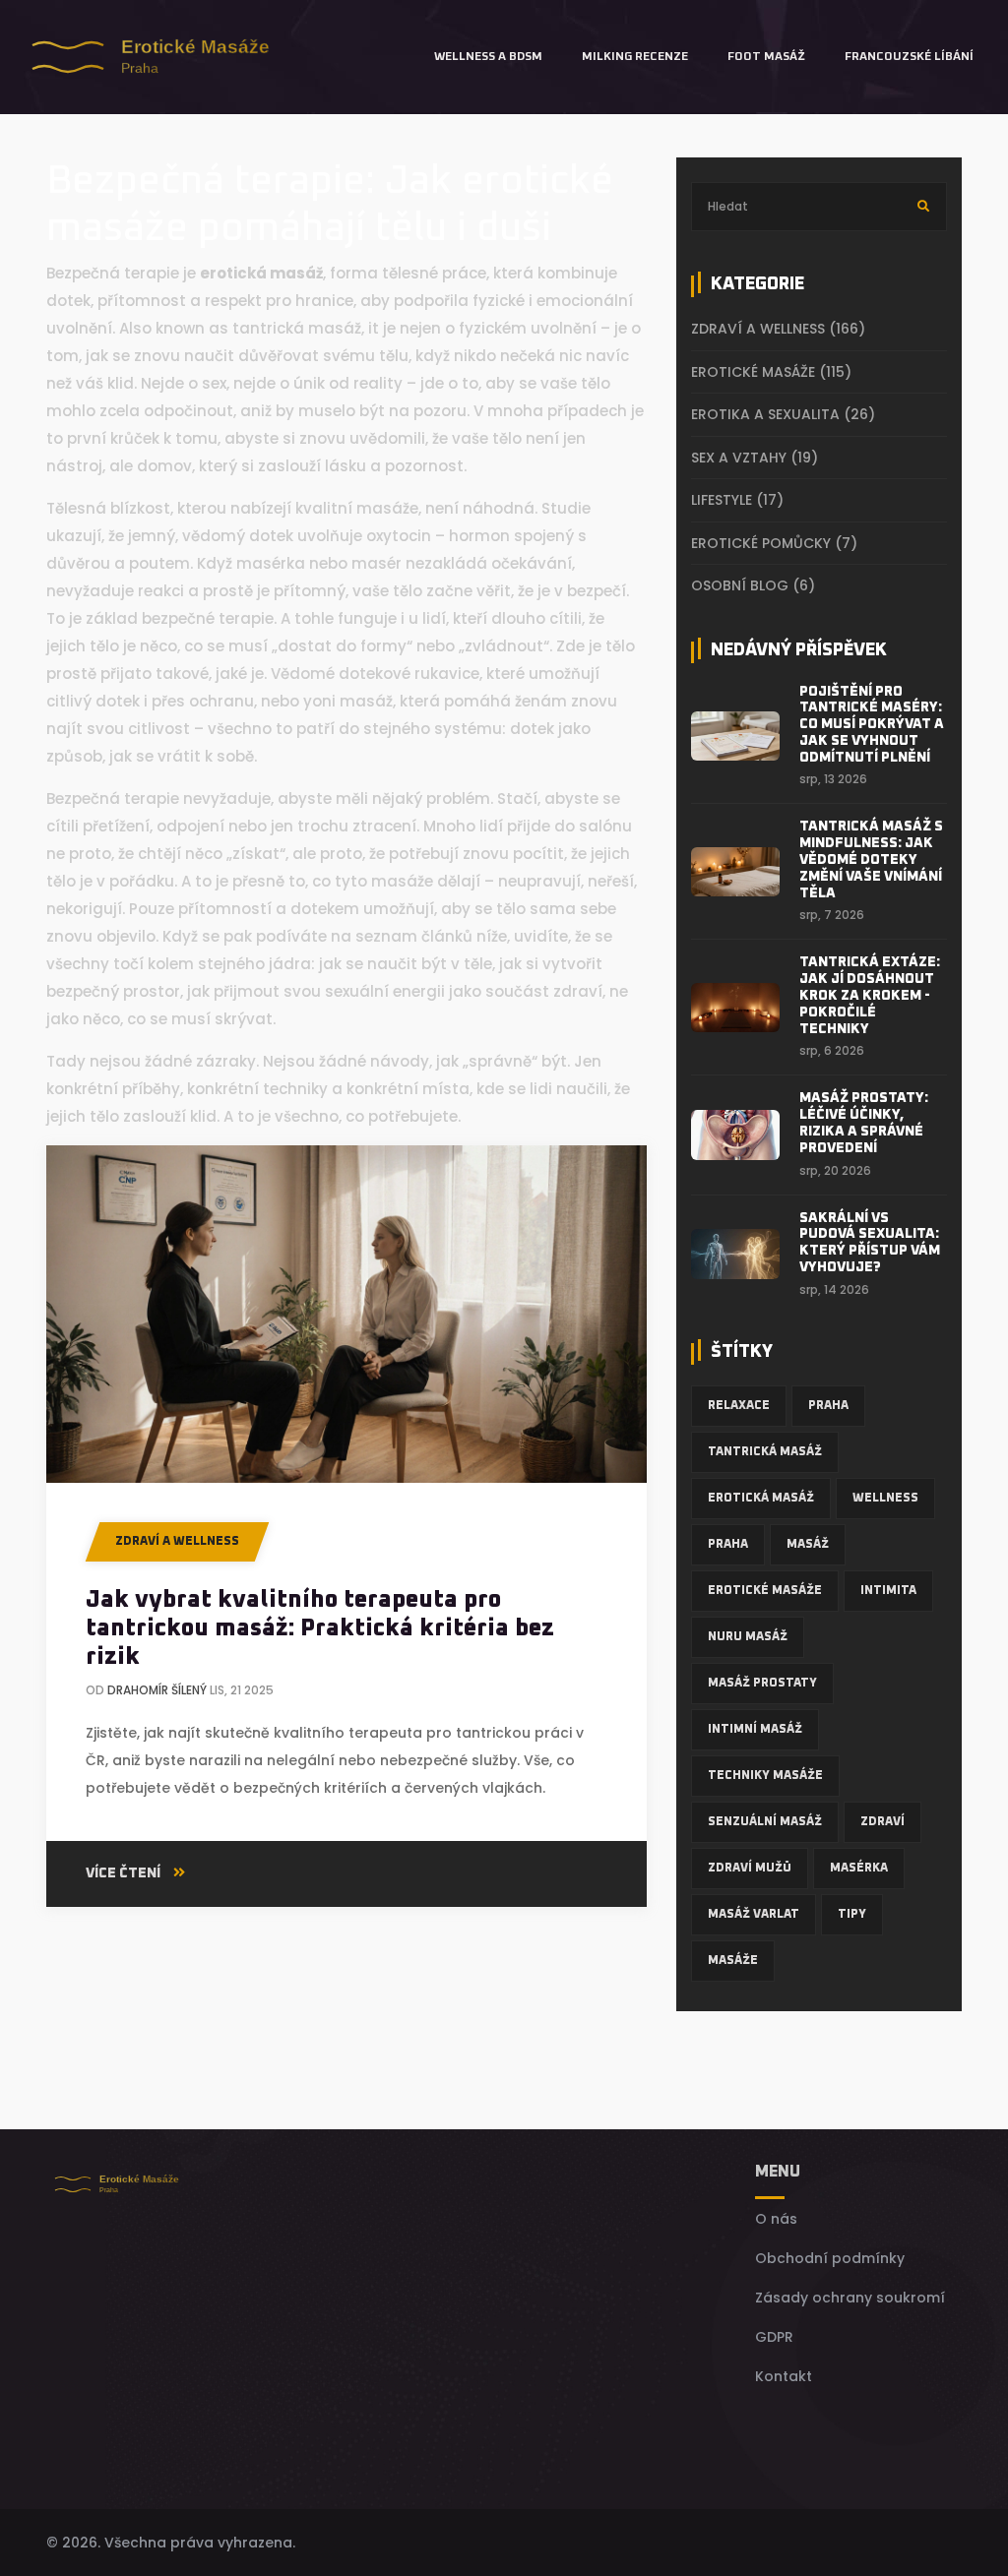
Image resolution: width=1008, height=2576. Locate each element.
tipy (852, 1915)
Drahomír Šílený (157, 1690)
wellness (885, 1499)
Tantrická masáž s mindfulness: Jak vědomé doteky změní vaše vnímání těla (871, 859)
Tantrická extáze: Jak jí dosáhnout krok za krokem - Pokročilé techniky (870, 995)
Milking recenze (635, 57)
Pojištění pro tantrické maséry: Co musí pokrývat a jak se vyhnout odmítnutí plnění (872, 725)
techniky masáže (765, 1776)
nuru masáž (748, 1637)
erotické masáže (765, 1591)
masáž (808, 1545)
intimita (888, 1591)
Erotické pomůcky (774, 543)
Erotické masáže (771, 372)
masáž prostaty (762, 1684)
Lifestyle (737, 500)
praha (728, 1545)
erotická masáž (761, 1499)
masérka (859, 1869)
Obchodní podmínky (830, 2258)
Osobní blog (753, 585)
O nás (776, 2219)
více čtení (125, 1873)
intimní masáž (755, 1730)
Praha (828, 1406)
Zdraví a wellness (177, 1542)
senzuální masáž (765, 1822)
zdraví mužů (750, 1869)
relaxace (739, 1406)
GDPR (774, 2337)
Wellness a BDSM (488, 57)
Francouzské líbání (909, 57)
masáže (733, 1961)
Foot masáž (766, 57)
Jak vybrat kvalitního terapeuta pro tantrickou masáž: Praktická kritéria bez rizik (320, 1628)
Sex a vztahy (755, 458)
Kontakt (784, 2376)
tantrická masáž (765, 1452)
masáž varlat (754, 1915)
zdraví (882, 1822)
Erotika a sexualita (783, 414)
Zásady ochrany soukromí (850, 2298)
